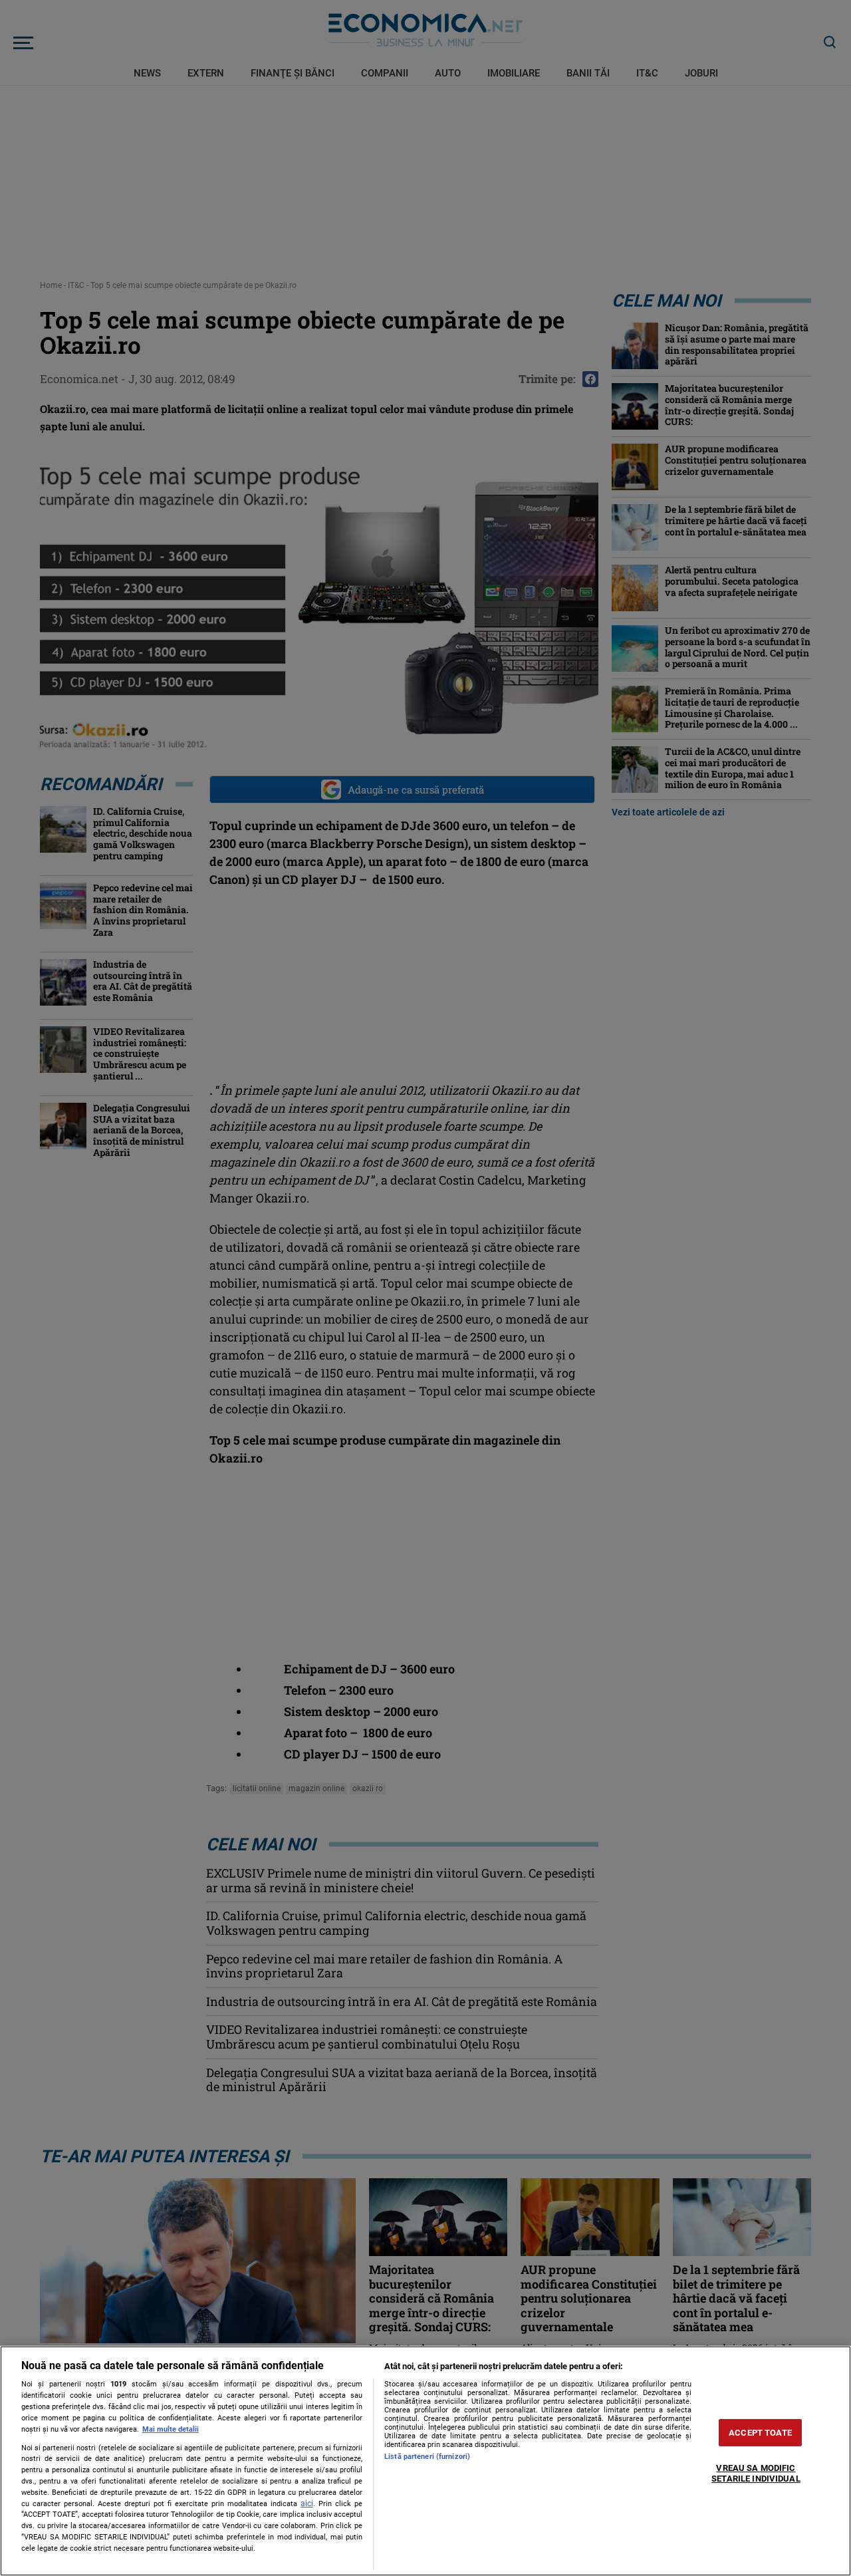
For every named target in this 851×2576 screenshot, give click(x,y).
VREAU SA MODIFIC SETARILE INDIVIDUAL (756, 2474)
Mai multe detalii (171, 2429)
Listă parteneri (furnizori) (427, 2457)
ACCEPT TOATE (760, 2433)
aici (307, 2504)
